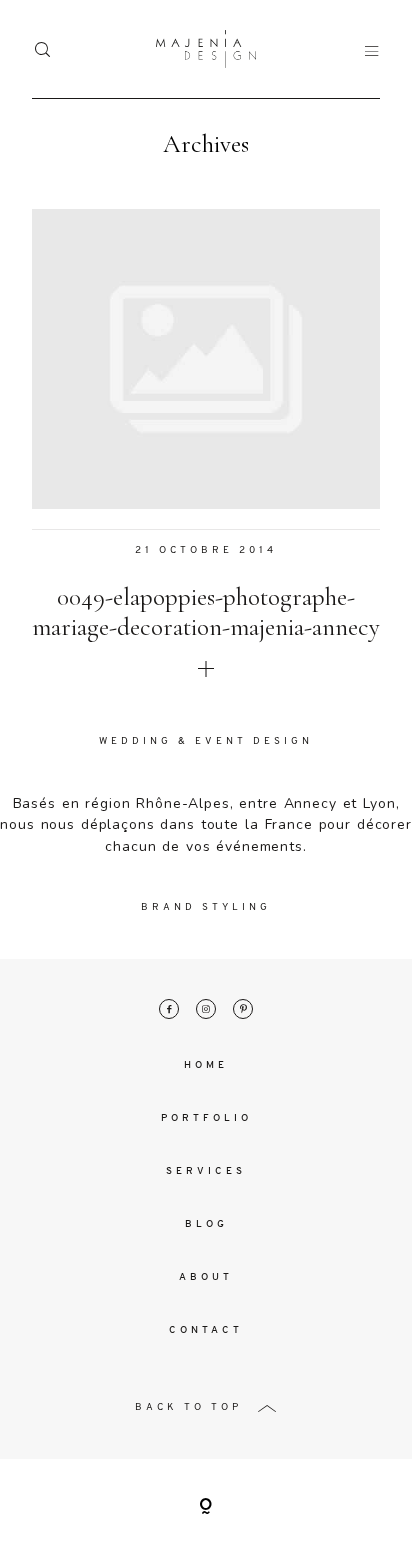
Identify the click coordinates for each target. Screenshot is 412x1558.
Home (206, 1065)
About (206, 1277)
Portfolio (206, 1118)
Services (206, 1171)
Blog (206, 1224)
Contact (206, 1330)
